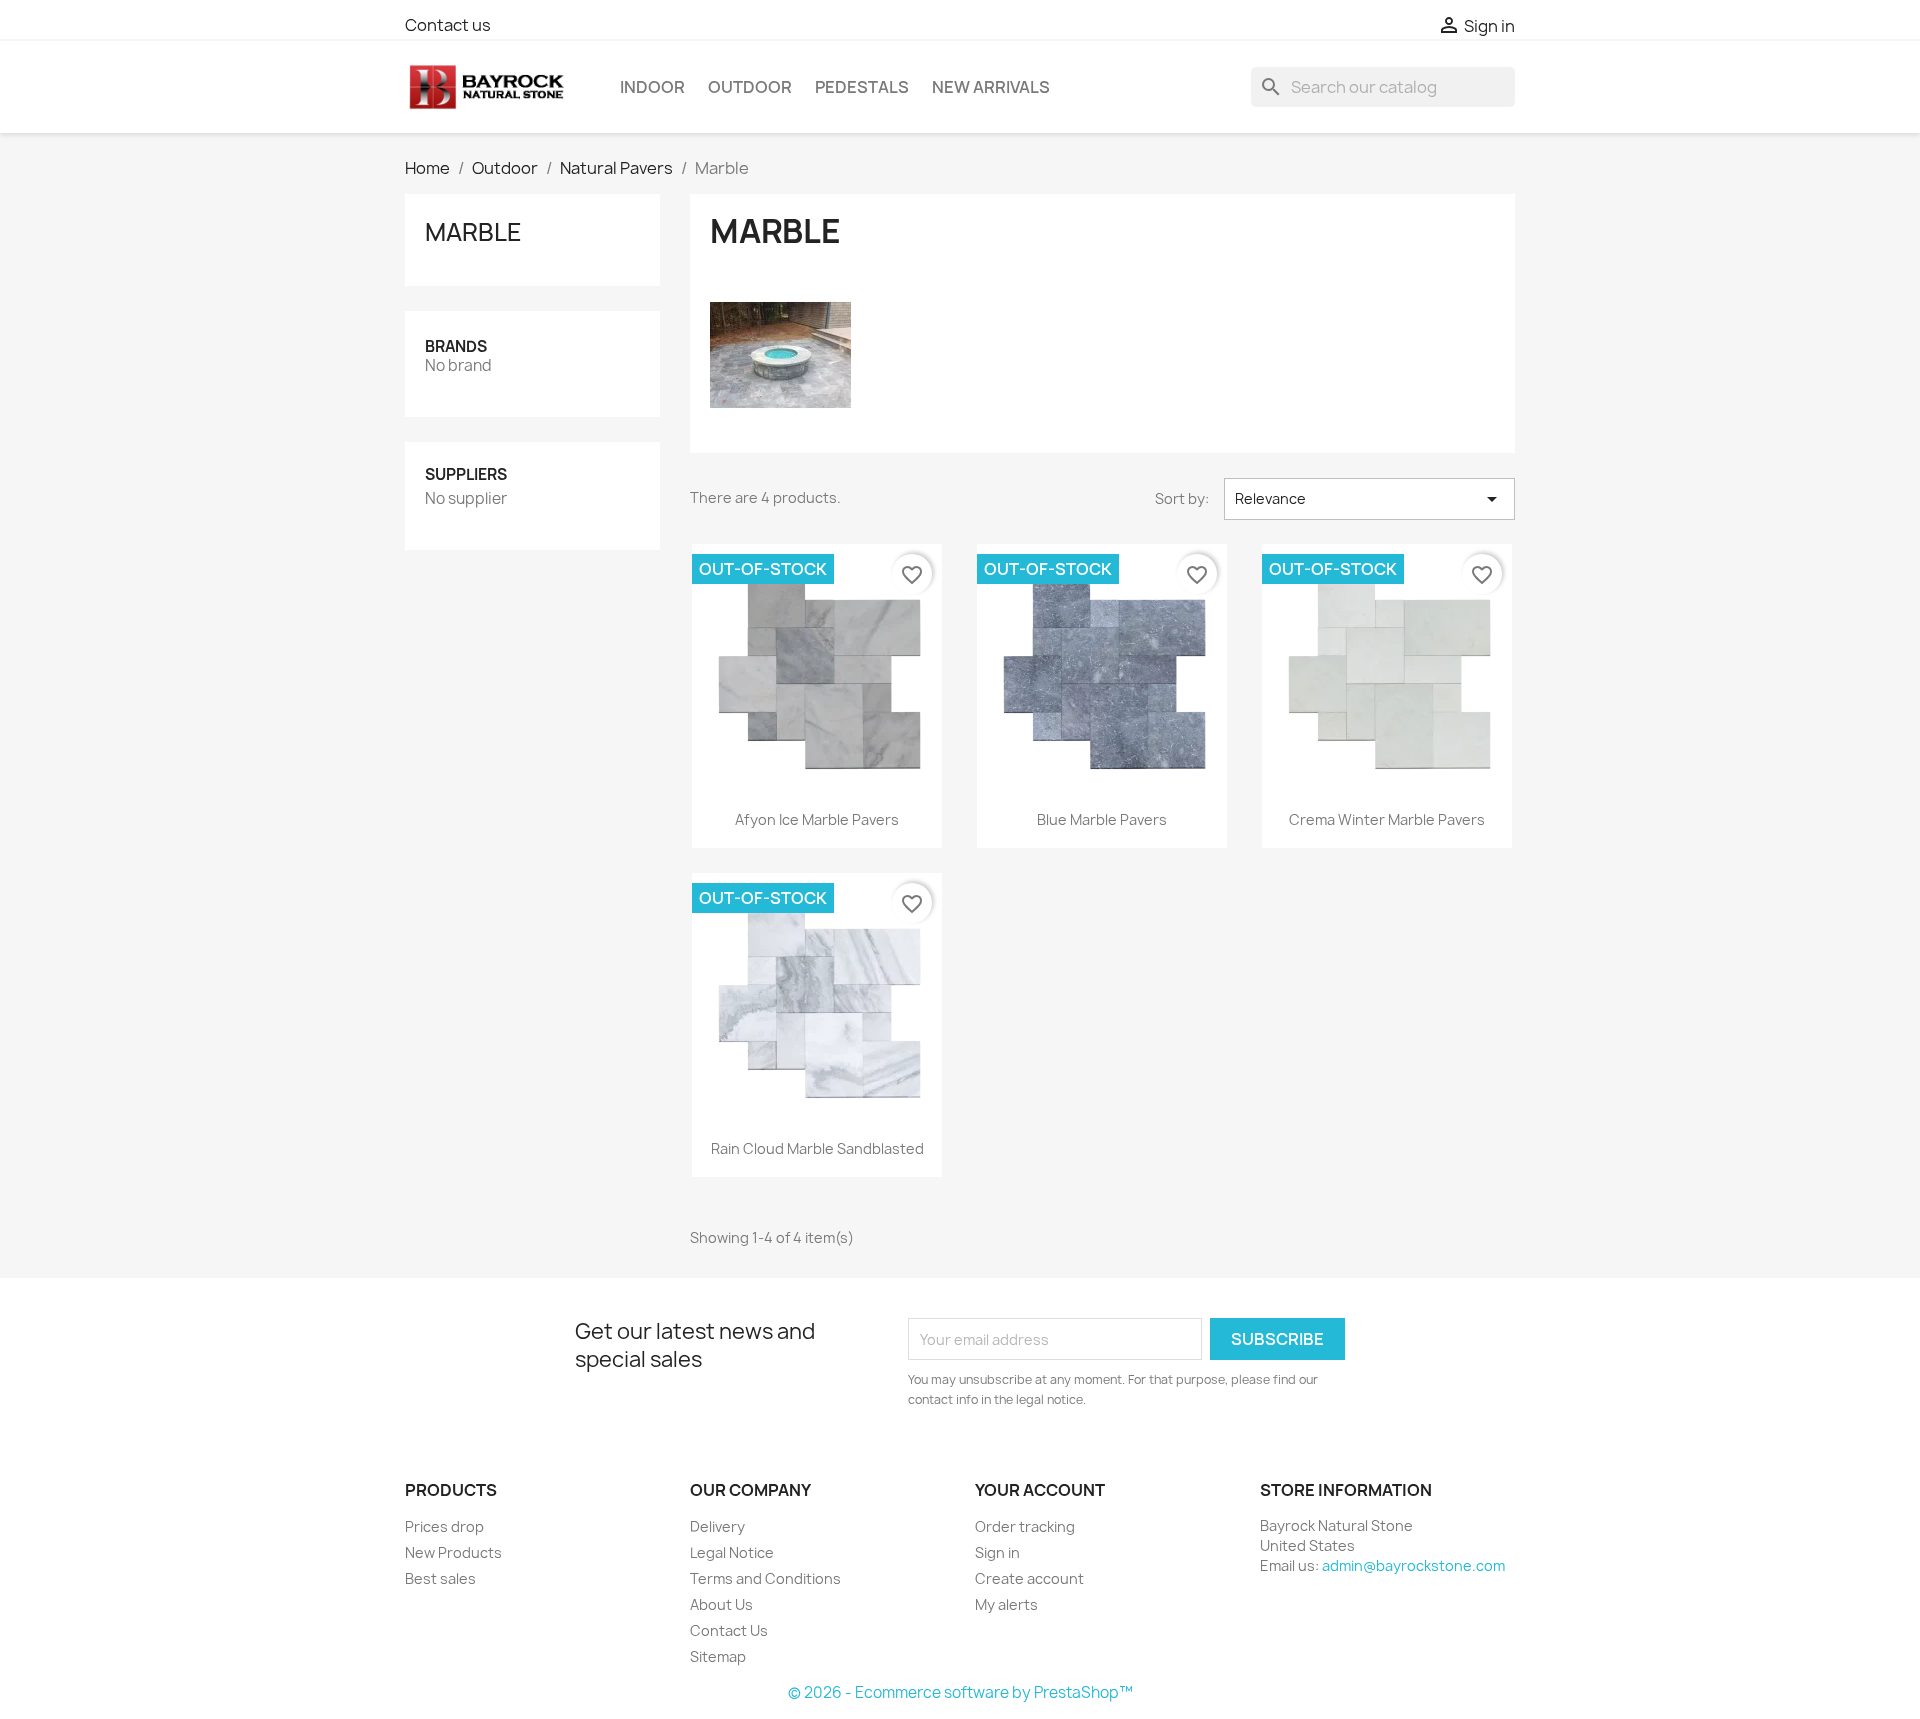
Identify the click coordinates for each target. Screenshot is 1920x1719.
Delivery (717, 1526)
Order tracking (1025, 1526)
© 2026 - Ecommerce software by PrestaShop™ (960, 1692)
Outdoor (750, 87)
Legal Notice (732, 1552)
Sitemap (718, 1656)
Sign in (997, 1552)
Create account (1029, 1578)
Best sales (440, 1578)
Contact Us (729, 1630)
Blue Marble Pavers (1102, 819)
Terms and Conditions (765, 1578)
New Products (453, 1552)
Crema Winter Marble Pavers (1387, 819)
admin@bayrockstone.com (1413, 1565)
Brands (456, 346)
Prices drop (444, 1526)
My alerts (1006, 1604)
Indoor (652, 87)
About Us (721, 1604)
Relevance (1369, 499)
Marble (473, 232)
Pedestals (862, 87)
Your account (1040, 1490)
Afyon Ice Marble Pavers (817, 819)
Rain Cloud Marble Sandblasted (817, 1148)
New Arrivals (991, 87)
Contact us (448, 25)
